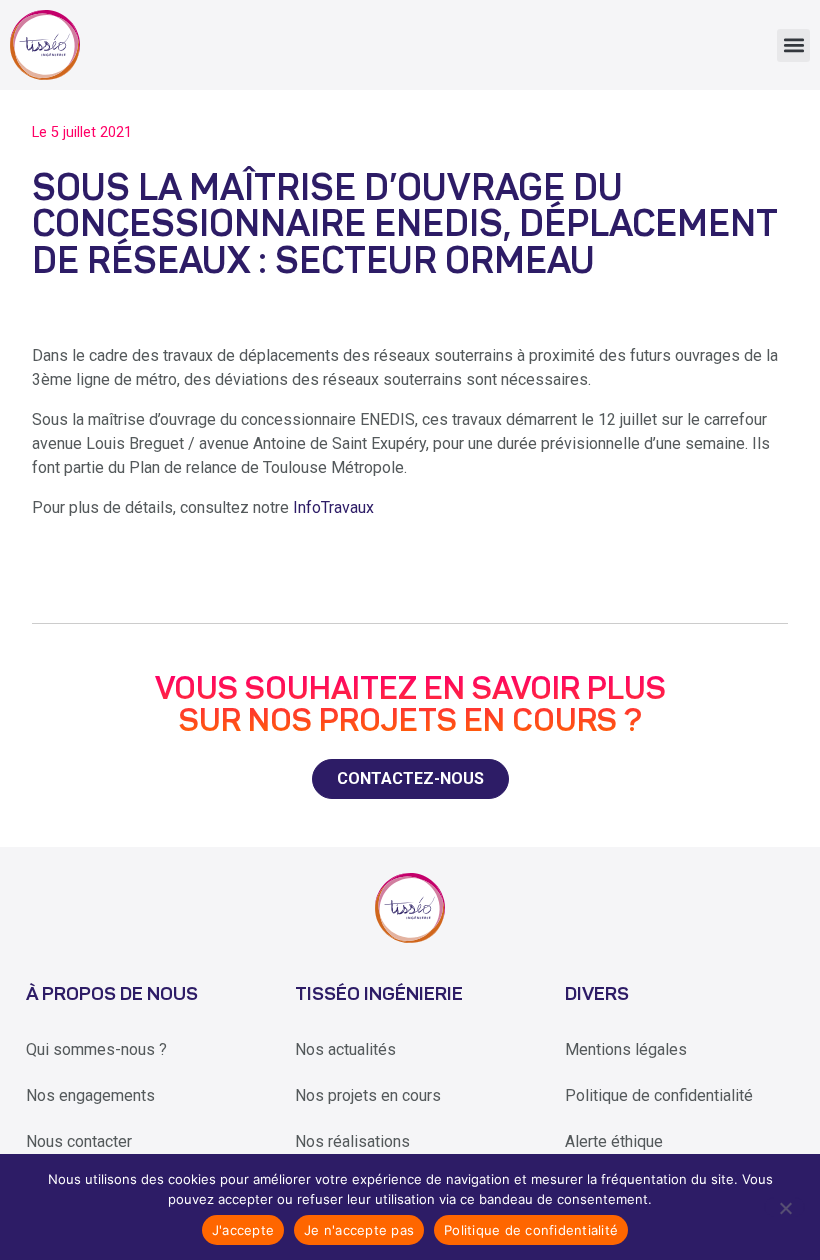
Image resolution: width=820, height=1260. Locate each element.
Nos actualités (345, 1049)
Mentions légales (626, 1049)
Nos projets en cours (368, 1095)
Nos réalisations (352, 1141)
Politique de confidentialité (659, 1095)
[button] (793, 45)
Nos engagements (90, 1095)
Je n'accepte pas (359, 1230)
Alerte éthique (614, 1141)
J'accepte (243, 1230)
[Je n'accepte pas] (784, 1207)
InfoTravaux (333, 507)
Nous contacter (79, 1141)
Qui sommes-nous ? (96, 1049)
